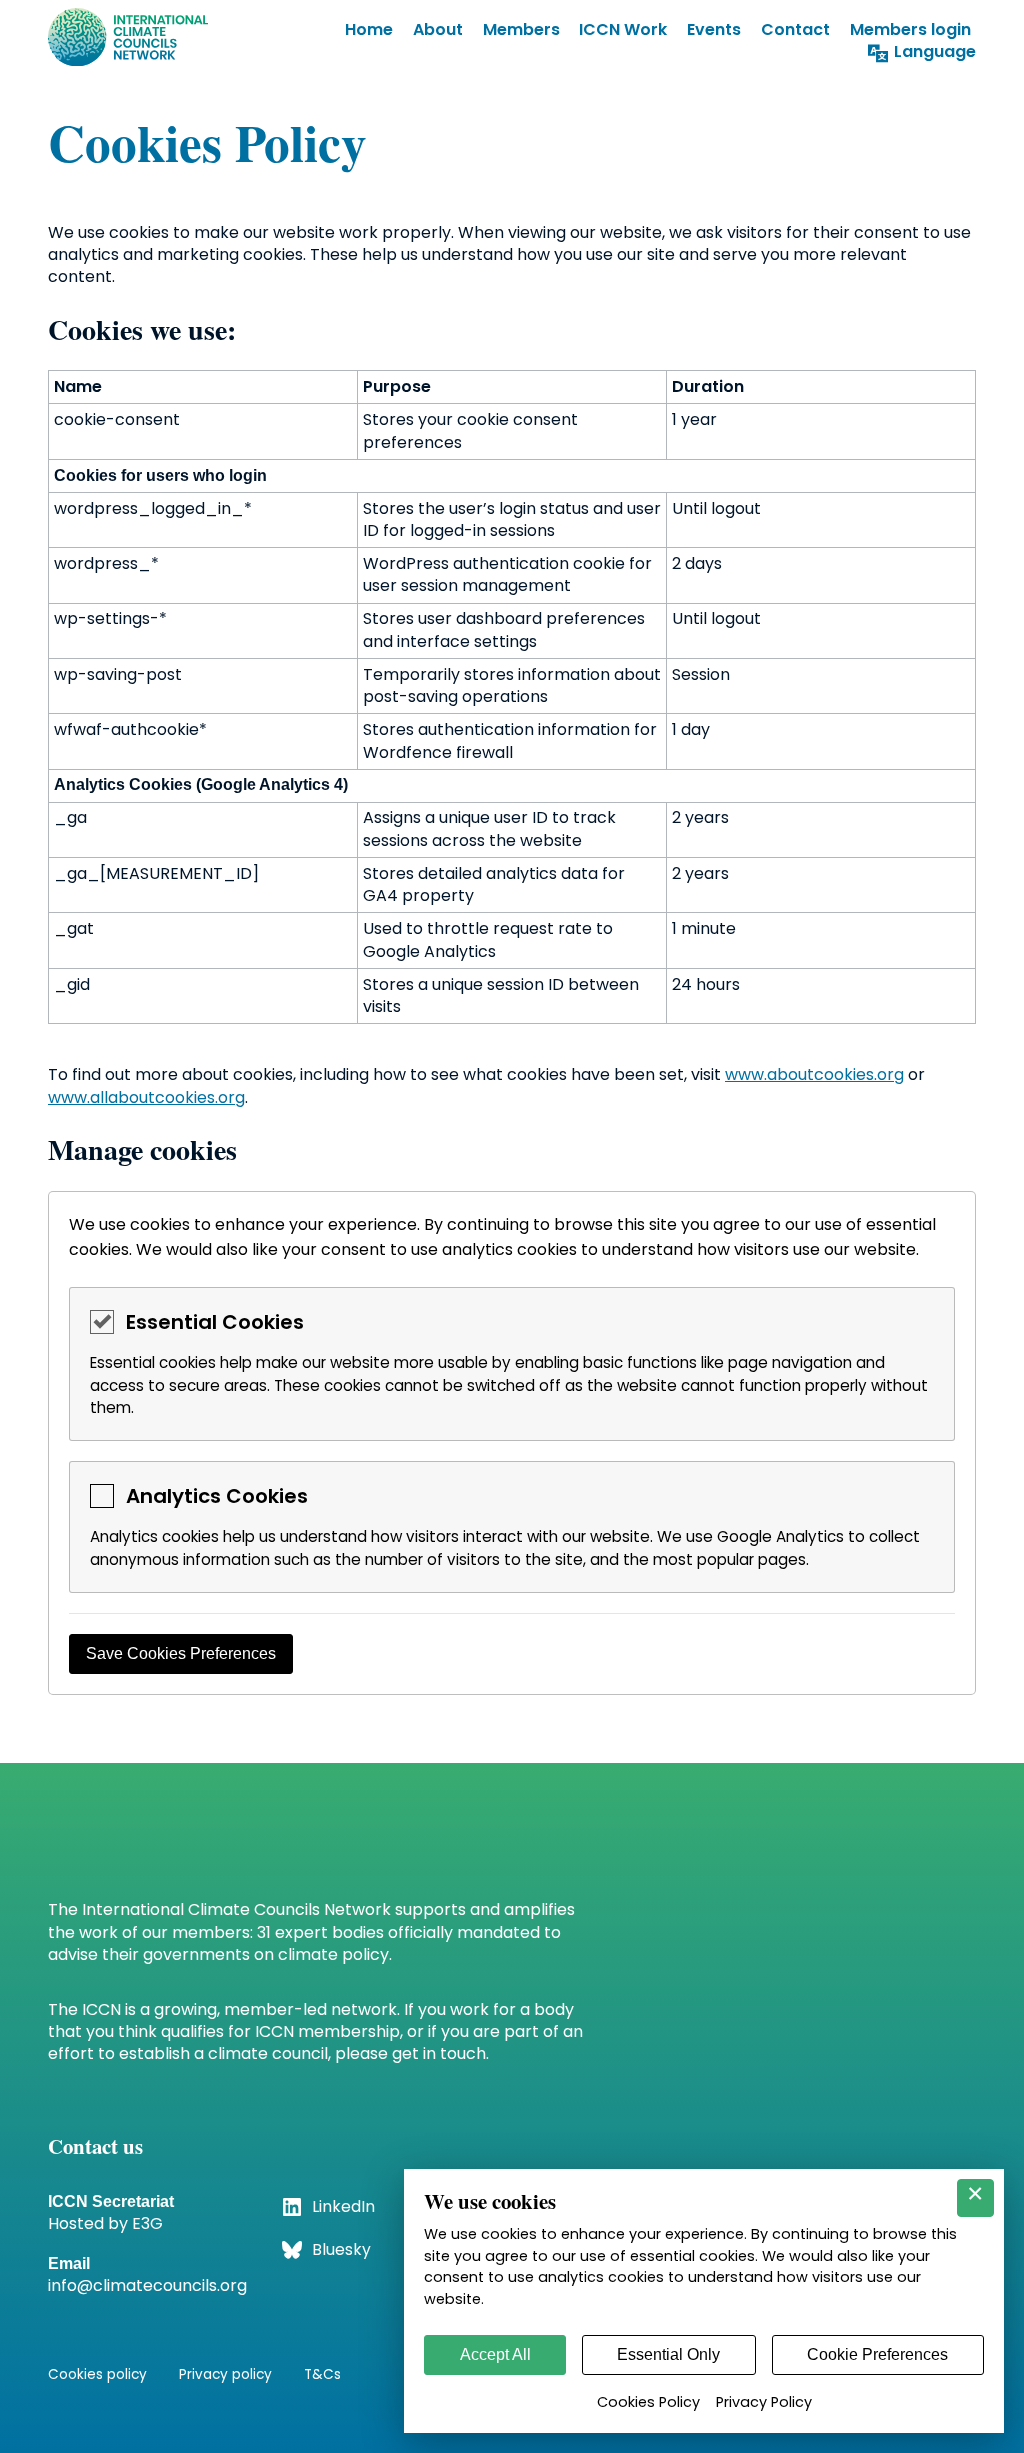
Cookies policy (97, 2374)
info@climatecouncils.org (147, 2285)
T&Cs (322, 2374)
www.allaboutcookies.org (146, 1097)
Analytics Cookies (217, 1496)
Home (369, 29)
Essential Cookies (215, 1322)
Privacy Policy (764, 2402)
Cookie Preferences (877, 2354)
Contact (795, 29)
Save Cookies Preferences (181, 1653)
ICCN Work (623, 29)
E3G (147, 2223)
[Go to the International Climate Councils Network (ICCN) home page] (128, 41)
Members (521, 29)
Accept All (495, 2354)
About (438, 29)
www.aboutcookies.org (814, 1074)
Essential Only (668, 2354)
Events (714, 29)
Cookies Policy (648, 2402)
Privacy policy (225, 2374)
